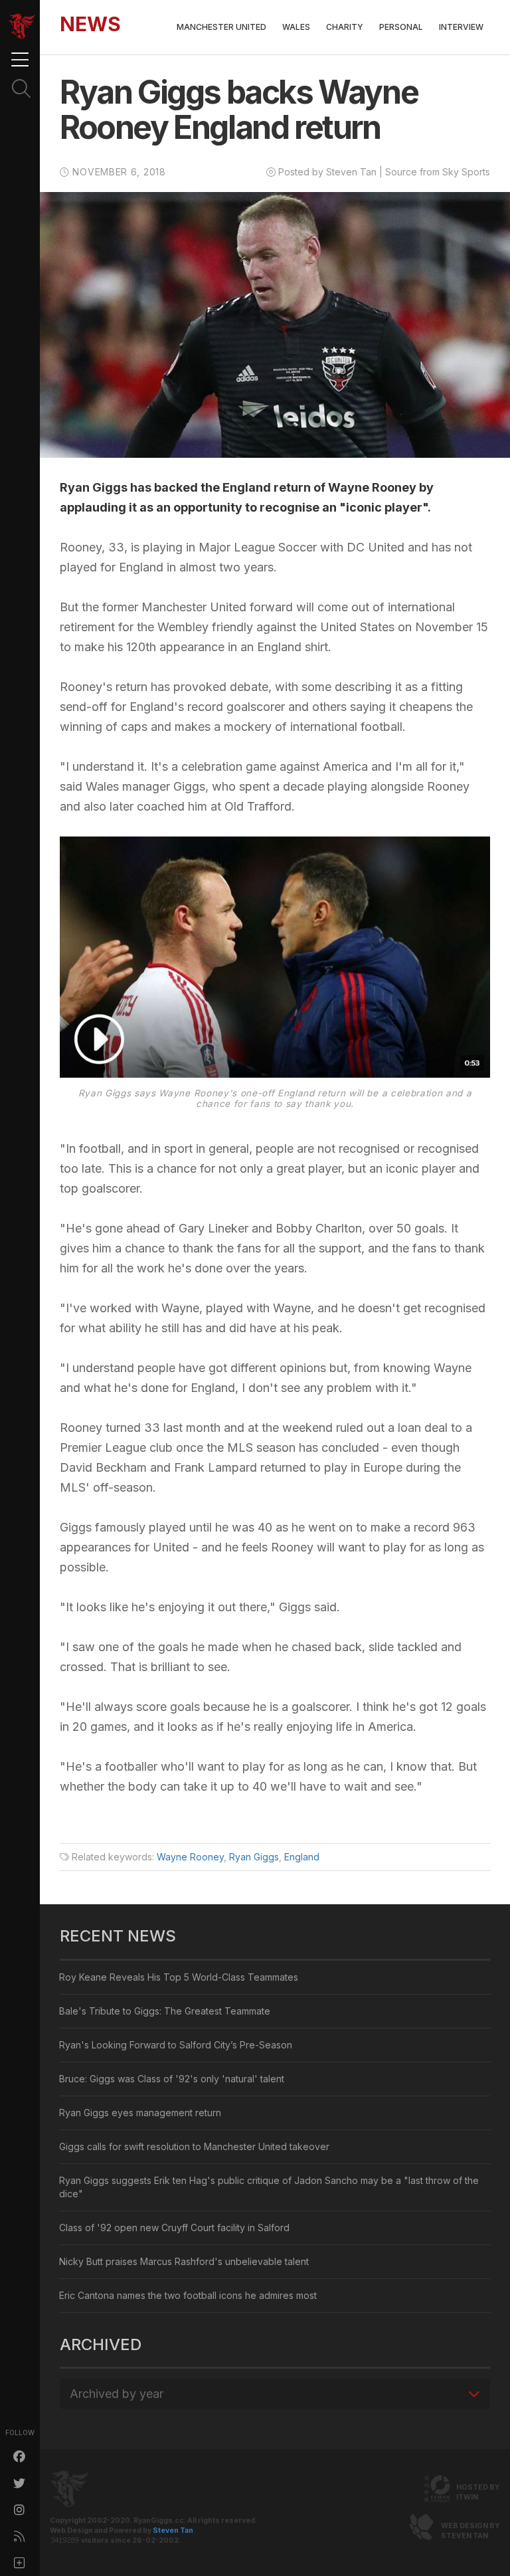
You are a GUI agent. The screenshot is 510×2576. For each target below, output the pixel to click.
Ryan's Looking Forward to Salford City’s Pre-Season (176, 2045)
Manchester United (221, 27)
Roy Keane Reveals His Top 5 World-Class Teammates (179, 1977)
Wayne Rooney (190, 1857)
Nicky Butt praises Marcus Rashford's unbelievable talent (184, 2261)
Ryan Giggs (254, 1857)
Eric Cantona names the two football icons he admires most (188, 2295)
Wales (296, 27)
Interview (461, 27)
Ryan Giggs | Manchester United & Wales (22, 27)
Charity (345, 27)
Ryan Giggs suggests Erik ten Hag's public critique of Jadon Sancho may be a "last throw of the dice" (269, 2187)
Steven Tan (173, 2530)
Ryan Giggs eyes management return (140, 2113)
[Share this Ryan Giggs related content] (20, 2563)
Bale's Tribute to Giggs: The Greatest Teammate (165, 2011)
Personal (401, 27)
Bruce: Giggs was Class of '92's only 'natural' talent (172, 2079)
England (302, 1857)
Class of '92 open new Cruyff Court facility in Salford (174, 2228)
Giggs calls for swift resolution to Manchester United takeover (194, 2146)
